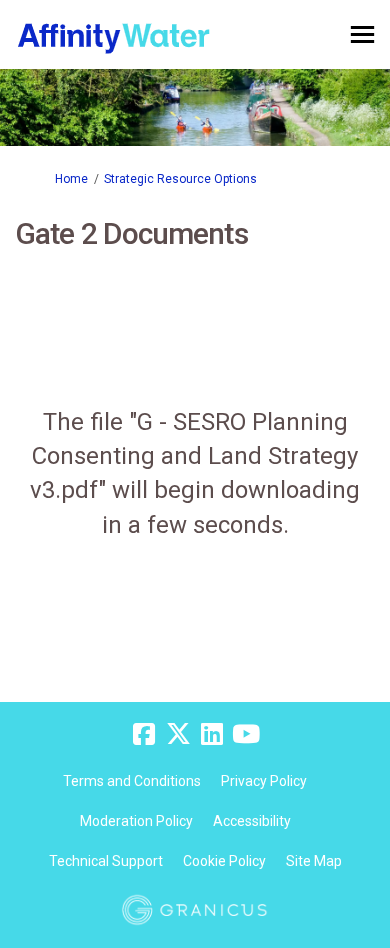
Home (71, 179)
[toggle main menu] (362, 34)
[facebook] (144, 735)
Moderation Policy (136, 821)
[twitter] (178, 735)
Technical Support (106, 861)
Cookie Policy (224, 861)
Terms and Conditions (132, 781)
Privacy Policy (264, 781)
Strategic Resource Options (180, 179)
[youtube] (246, 735)
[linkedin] (212, 735)
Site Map (314, 861)
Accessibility (252, 821)
